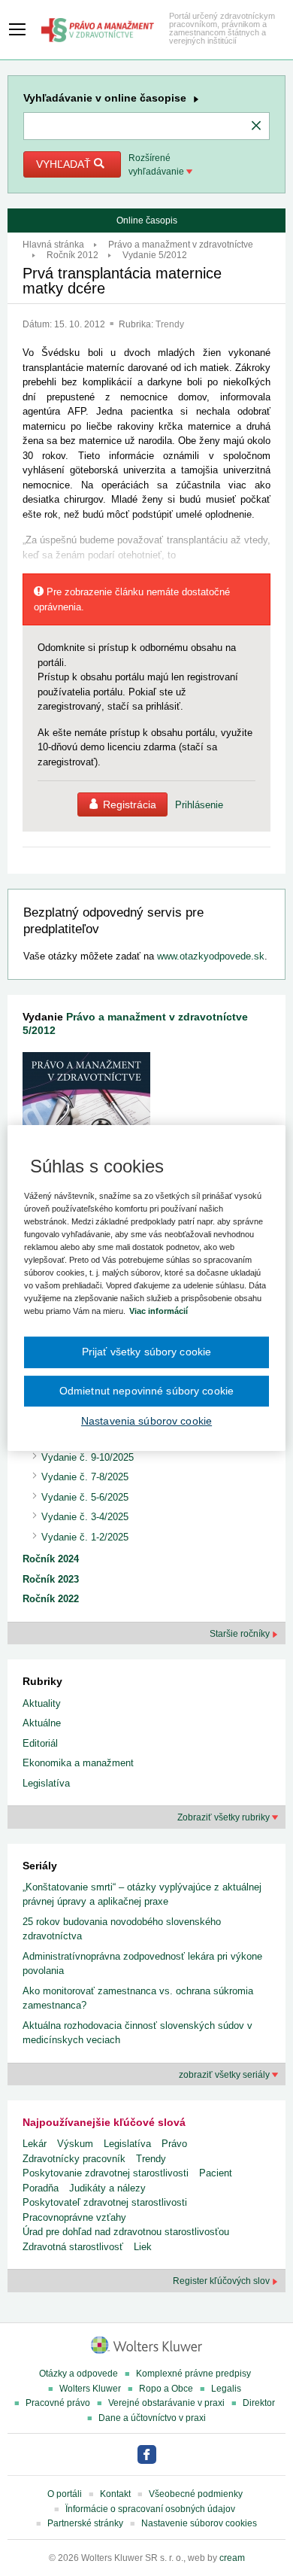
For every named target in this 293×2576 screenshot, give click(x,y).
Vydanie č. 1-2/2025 (85, 1537)
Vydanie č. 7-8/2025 (85, 1477)
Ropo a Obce (166, 2389)
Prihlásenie (199, 805)
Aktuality (42, 1703)
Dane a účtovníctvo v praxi (152, 2418)
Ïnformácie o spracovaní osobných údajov (150, 2509)
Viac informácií (159, 1311)
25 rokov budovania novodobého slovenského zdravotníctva (122, 1929)
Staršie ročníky (241, 1634)
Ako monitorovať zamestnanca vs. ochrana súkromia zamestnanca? (138, 1998)
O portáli (65, 2494)
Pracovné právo (58, 2403)
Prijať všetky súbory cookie (147, 1352)
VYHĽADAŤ (65, 164)
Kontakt (115, 2494)
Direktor (259, 2403)
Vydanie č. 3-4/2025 (85, 1517)
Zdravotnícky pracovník (74, 2159)
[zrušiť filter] (256, 126)
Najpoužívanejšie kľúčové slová (104, 2122)
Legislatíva (46, 1783)
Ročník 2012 (72, 255)
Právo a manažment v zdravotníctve (181, 245)
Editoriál (40, 1743)
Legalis (226, 2389)
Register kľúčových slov (222, 2281)
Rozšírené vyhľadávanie (157, 165)
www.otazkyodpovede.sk (211, 956)
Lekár (35, 2144)
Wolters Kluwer (90, 2389)
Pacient (216, 2173)
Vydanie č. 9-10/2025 (88, 1457)
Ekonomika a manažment (78, 1763)
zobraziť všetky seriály (225, 2075)
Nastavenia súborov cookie (146, 1421)
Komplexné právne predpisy (193, 2374)
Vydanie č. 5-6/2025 (85, 1497)
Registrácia (130, 804)
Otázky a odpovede (79, 2374)
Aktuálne (42, 1723)
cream (232, 2558)
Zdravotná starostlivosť (73, 2247)
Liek (143, 2247)
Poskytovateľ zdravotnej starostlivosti (105, 2202)
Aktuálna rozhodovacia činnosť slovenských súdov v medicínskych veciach (137, 2033)
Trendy (170, 324)
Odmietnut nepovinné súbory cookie (146, 1391)
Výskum (75, 2144)
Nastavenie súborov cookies (199, 2523)
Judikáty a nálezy (107, 2188)
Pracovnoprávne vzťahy (74, 2217)
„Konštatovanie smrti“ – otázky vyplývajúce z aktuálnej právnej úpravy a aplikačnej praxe (142, 1895)
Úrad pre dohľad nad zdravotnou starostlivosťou (126, 2232)
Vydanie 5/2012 (155, 255)
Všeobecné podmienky (196, 2494)
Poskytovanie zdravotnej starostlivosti (106, 2173)
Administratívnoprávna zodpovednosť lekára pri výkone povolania (142, 1964)
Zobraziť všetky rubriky (225, 1817)
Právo (174, 2144)
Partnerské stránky (85, 2523)
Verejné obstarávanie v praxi (166, 2403)
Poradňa (41, 2188)
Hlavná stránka (53, 245)
